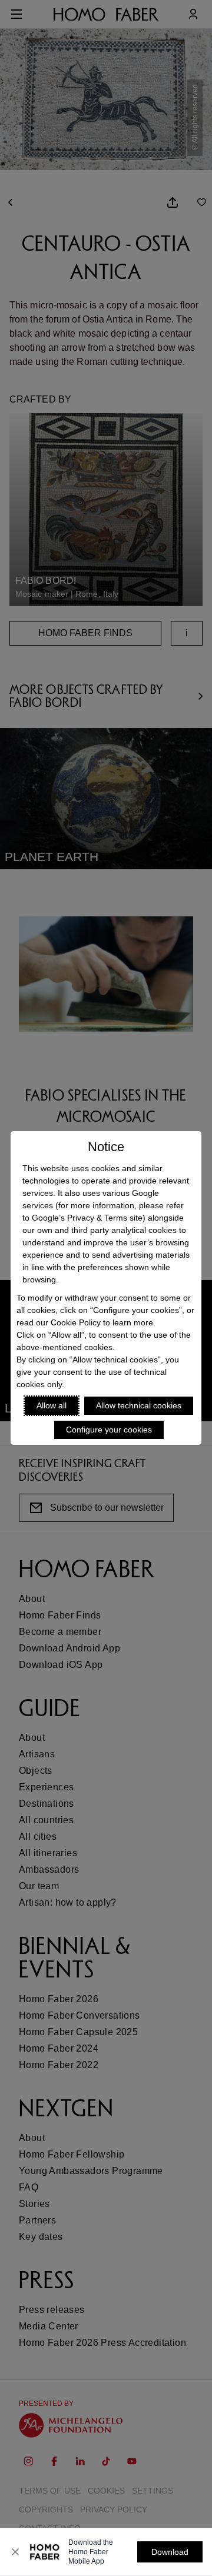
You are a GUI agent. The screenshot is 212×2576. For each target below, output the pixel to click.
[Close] (15, 2552)
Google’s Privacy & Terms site (87, 1218)
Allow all (52, 1405)
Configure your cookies (109, 1430)
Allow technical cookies (139, 1405)
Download (170, 2552)
